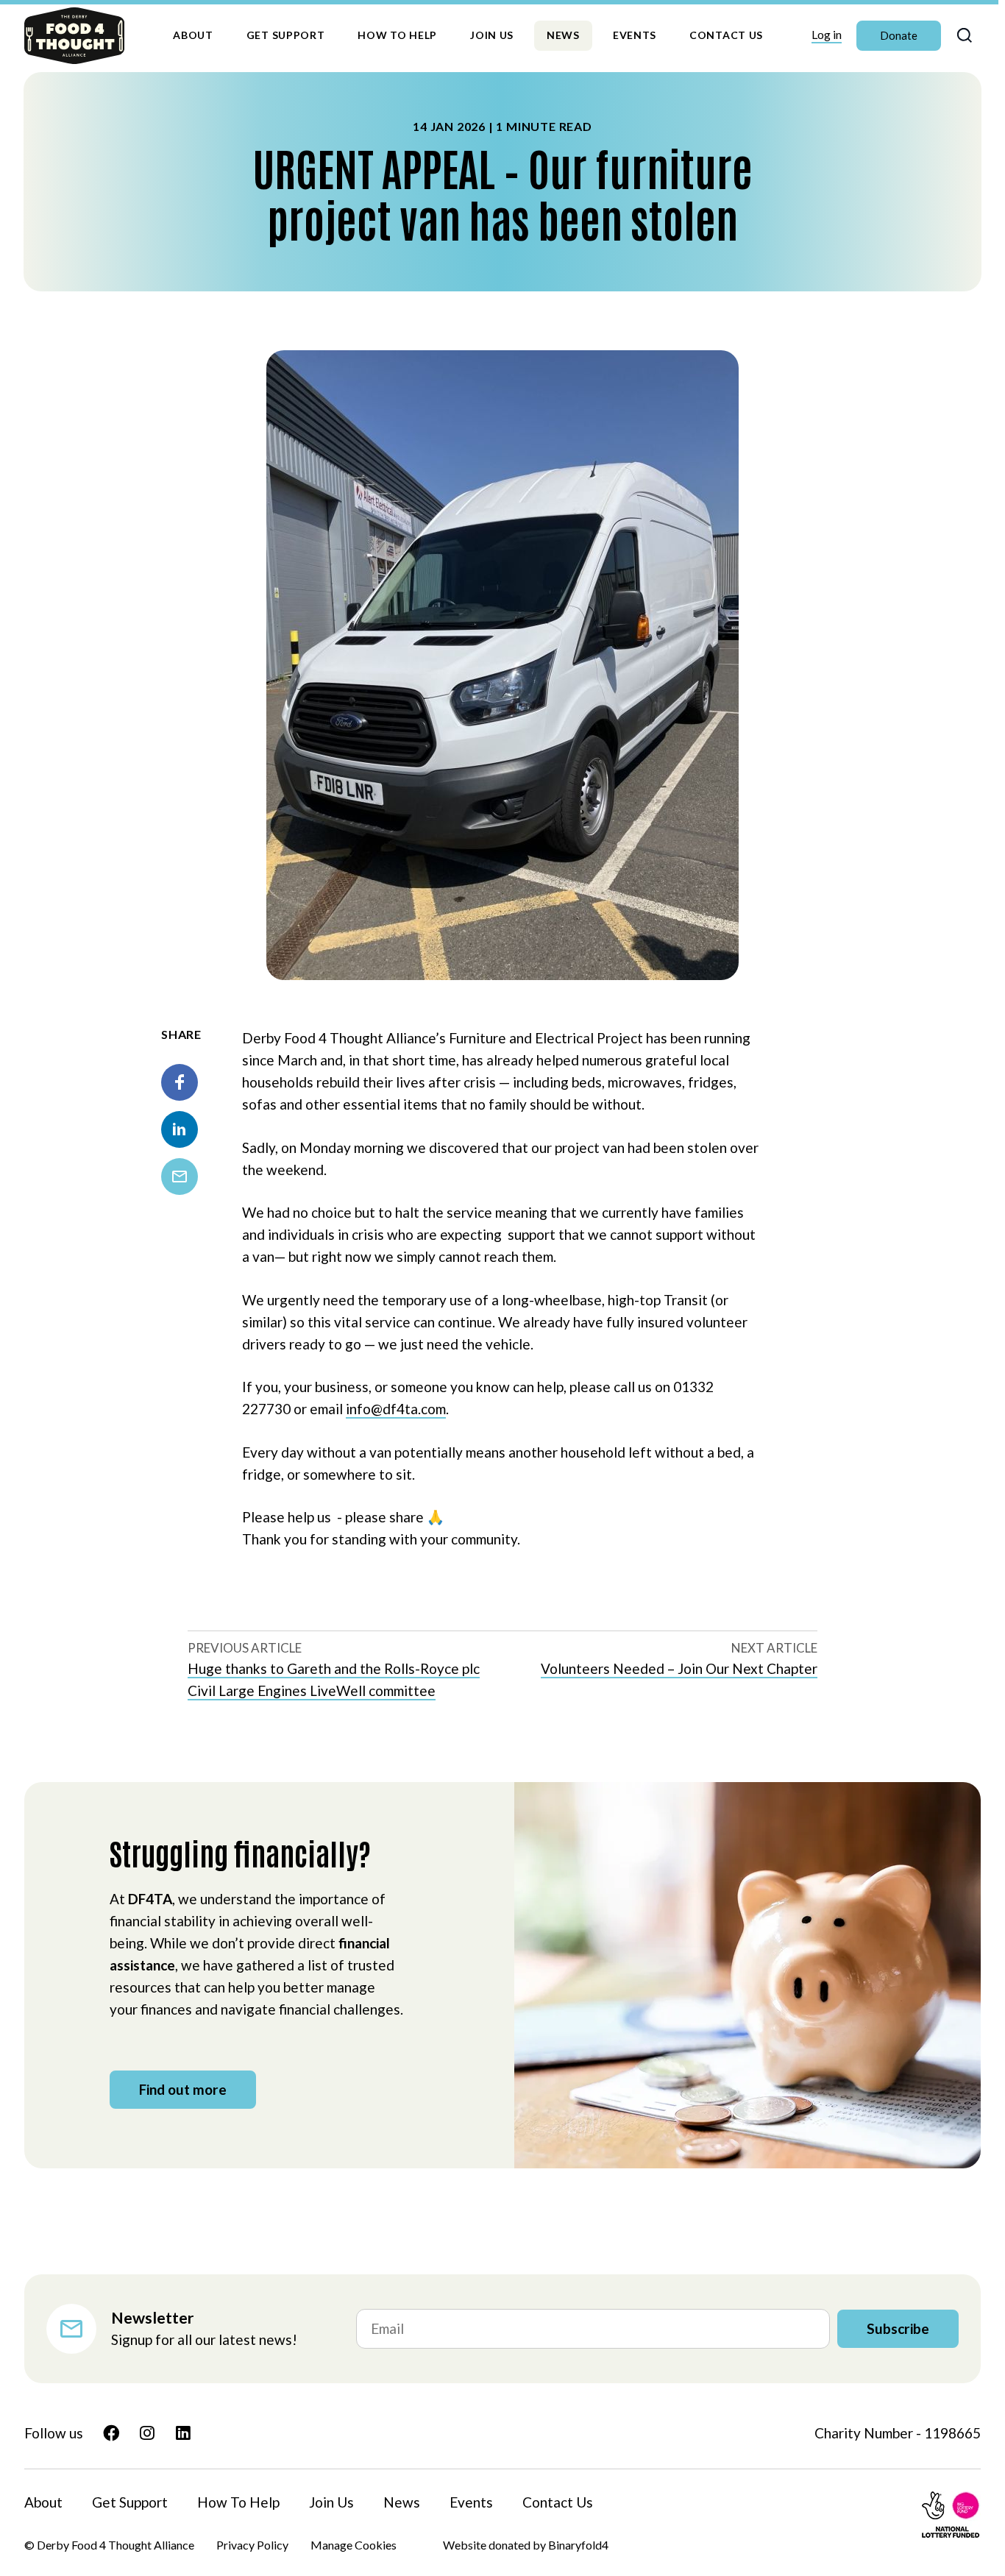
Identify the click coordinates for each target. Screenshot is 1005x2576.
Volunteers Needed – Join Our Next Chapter (679, 1668)
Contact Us (726, 35)
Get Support (286, 35)
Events (635, 35)
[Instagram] (147, 2433)
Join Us (492, 35)
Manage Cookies (354, 2545)
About (193, 35)
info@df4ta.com (396, 1409)
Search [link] (965, 36)
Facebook (180, 1082)
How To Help (397, 35)
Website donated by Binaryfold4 (526, 2545)
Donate (899, 35)
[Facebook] (111, 2433)
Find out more (183, 2089)
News (563, 35)
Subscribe (898, 2328)
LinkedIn (180, 1129)
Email (180, 1177)
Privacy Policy (252, 2545)
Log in (827, 34)
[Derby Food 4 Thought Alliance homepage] (74, 36)
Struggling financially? (240, 1853)
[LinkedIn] (183, 2433)
